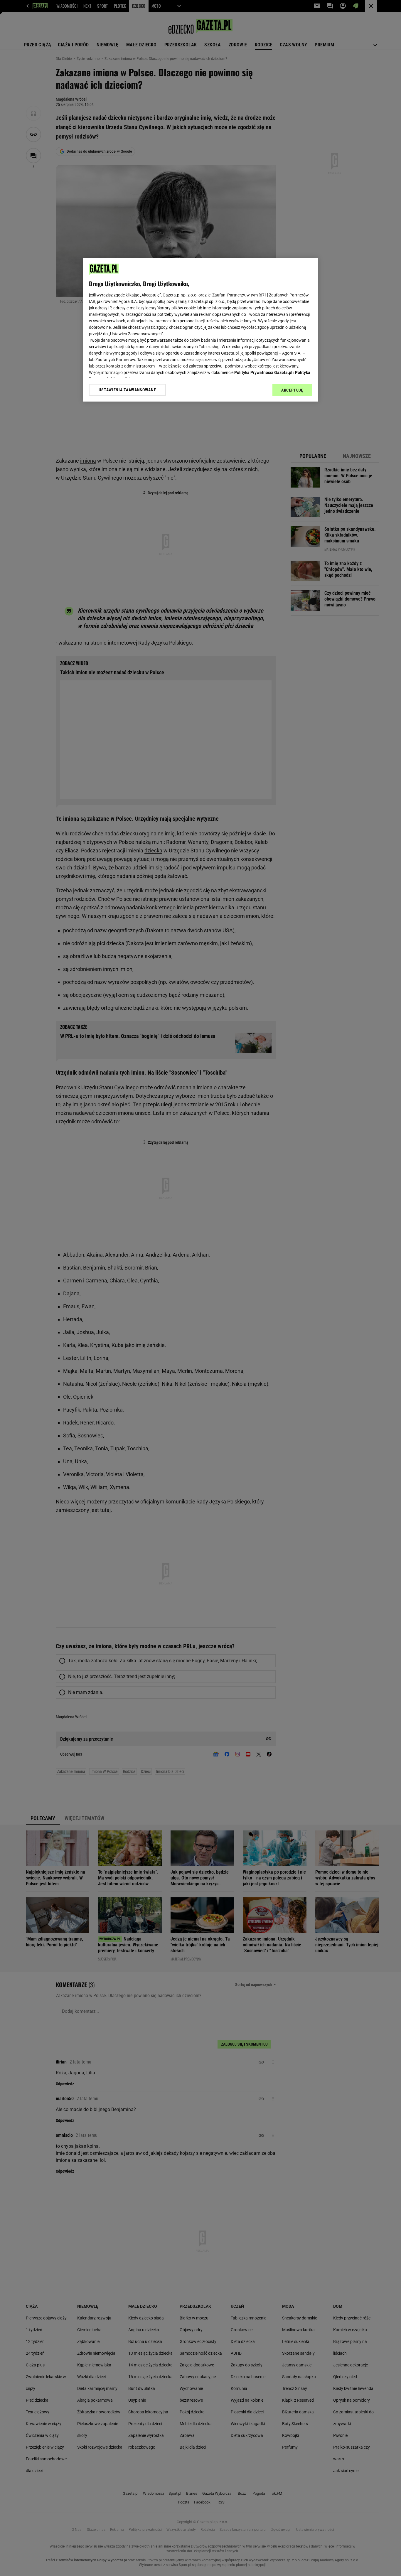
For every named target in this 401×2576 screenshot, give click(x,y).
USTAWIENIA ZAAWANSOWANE (127, 390)
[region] (201, 330)
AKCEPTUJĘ (292, 390)
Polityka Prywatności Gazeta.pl (263, 372)
